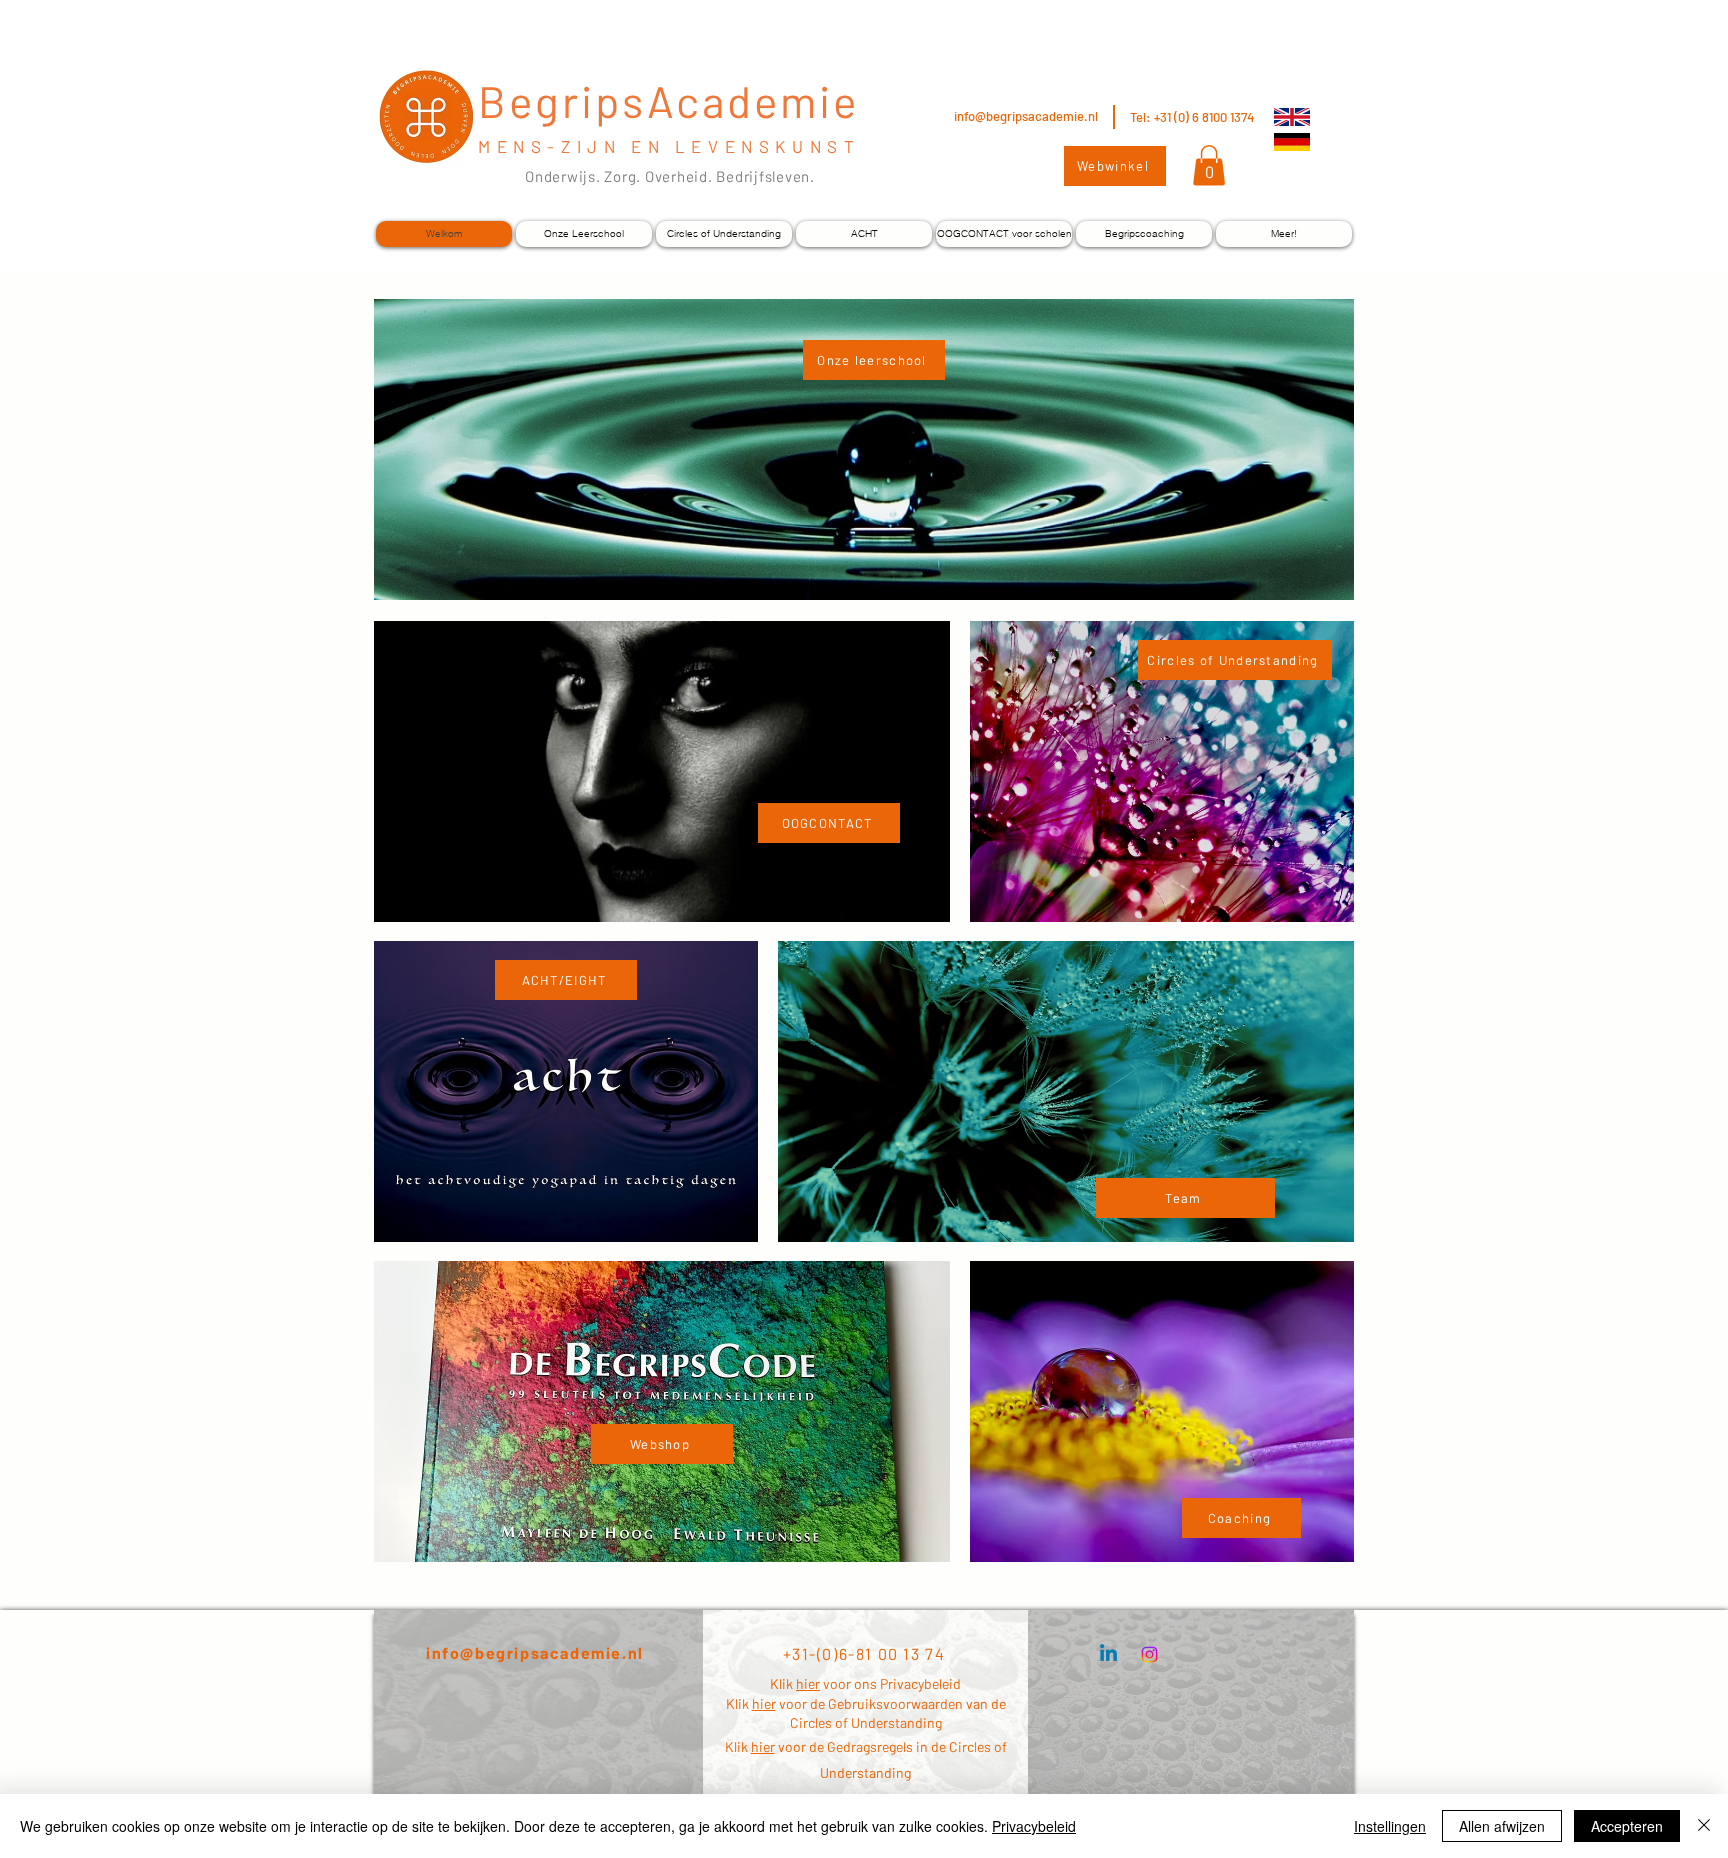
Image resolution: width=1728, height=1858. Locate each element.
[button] (1209, 165)
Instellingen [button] (1390, 1826)
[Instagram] (1149, 1654)
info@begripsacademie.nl (1026, 116)
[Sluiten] (1704, 1826)
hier (808, 1683)
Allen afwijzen (1502, 1826)
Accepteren (1627, 1826)
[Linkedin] (1108, 1654)
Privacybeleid (1034, 1826)
